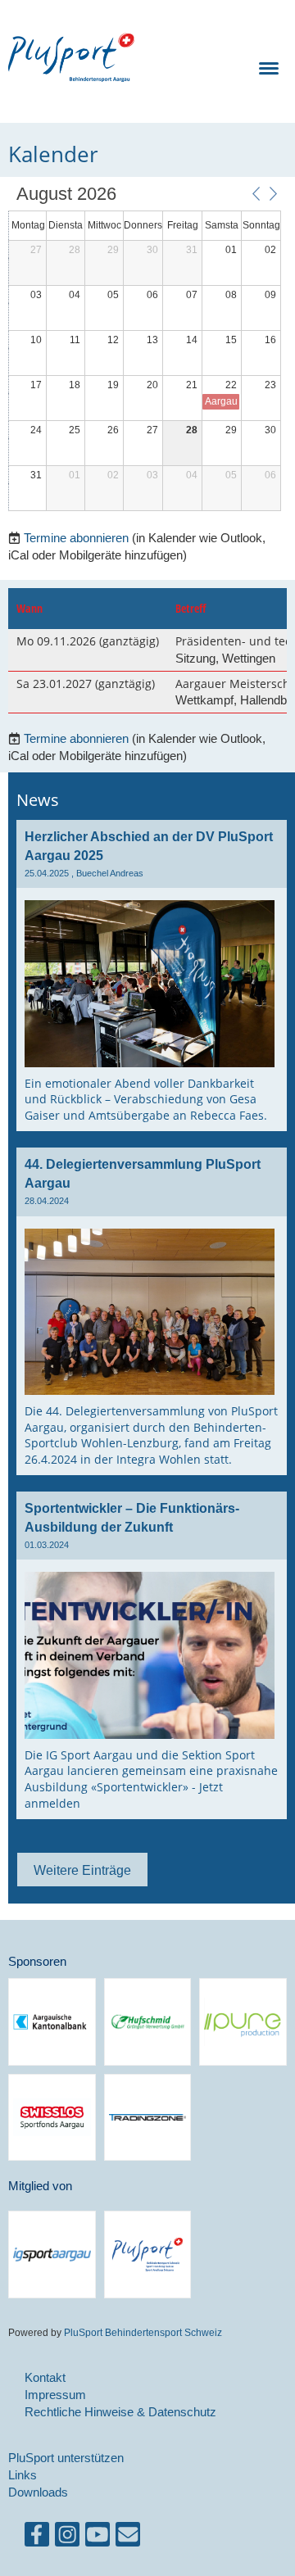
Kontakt (45, 2377)
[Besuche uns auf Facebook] (37, 2538)
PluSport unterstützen (66, 2458)
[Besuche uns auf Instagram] (67, 2538)
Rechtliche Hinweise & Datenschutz (120, 2412)
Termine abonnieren (76, 538)
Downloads (38, 2492)
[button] (256, 193)
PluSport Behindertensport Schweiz (142, 2332)
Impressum (55, 2395)
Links (23, 2475)
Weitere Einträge (82, 1870)
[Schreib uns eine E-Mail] (128, 2538)
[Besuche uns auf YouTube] (98, 2538)
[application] (145, 349)
